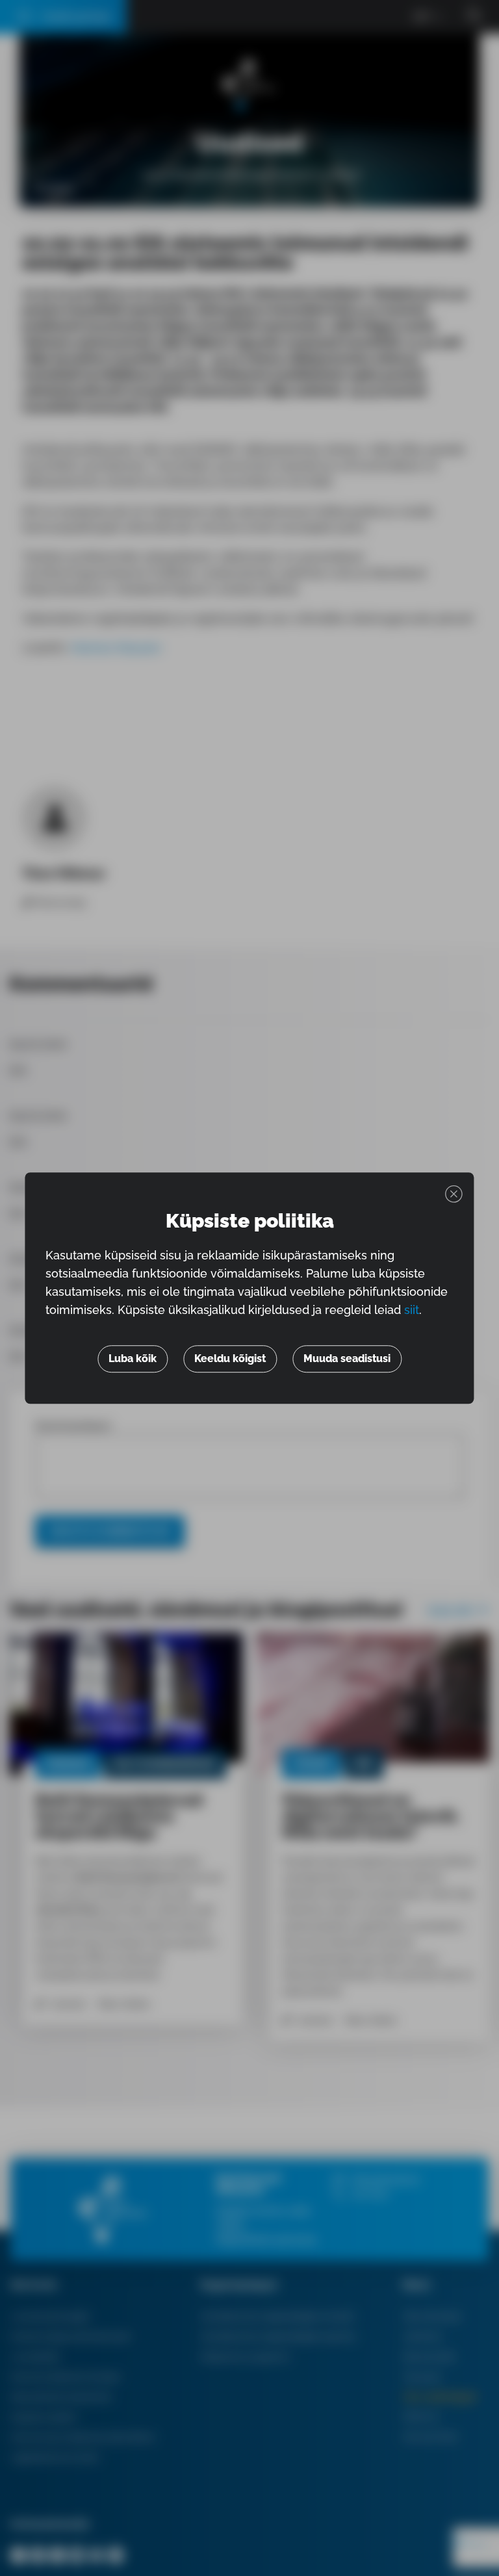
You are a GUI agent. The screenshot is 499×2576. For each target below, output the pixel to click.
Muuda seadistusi (347, 1359)
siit (412, 1310)
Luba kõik (133, 1359)
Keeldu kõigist (230, 1359)
